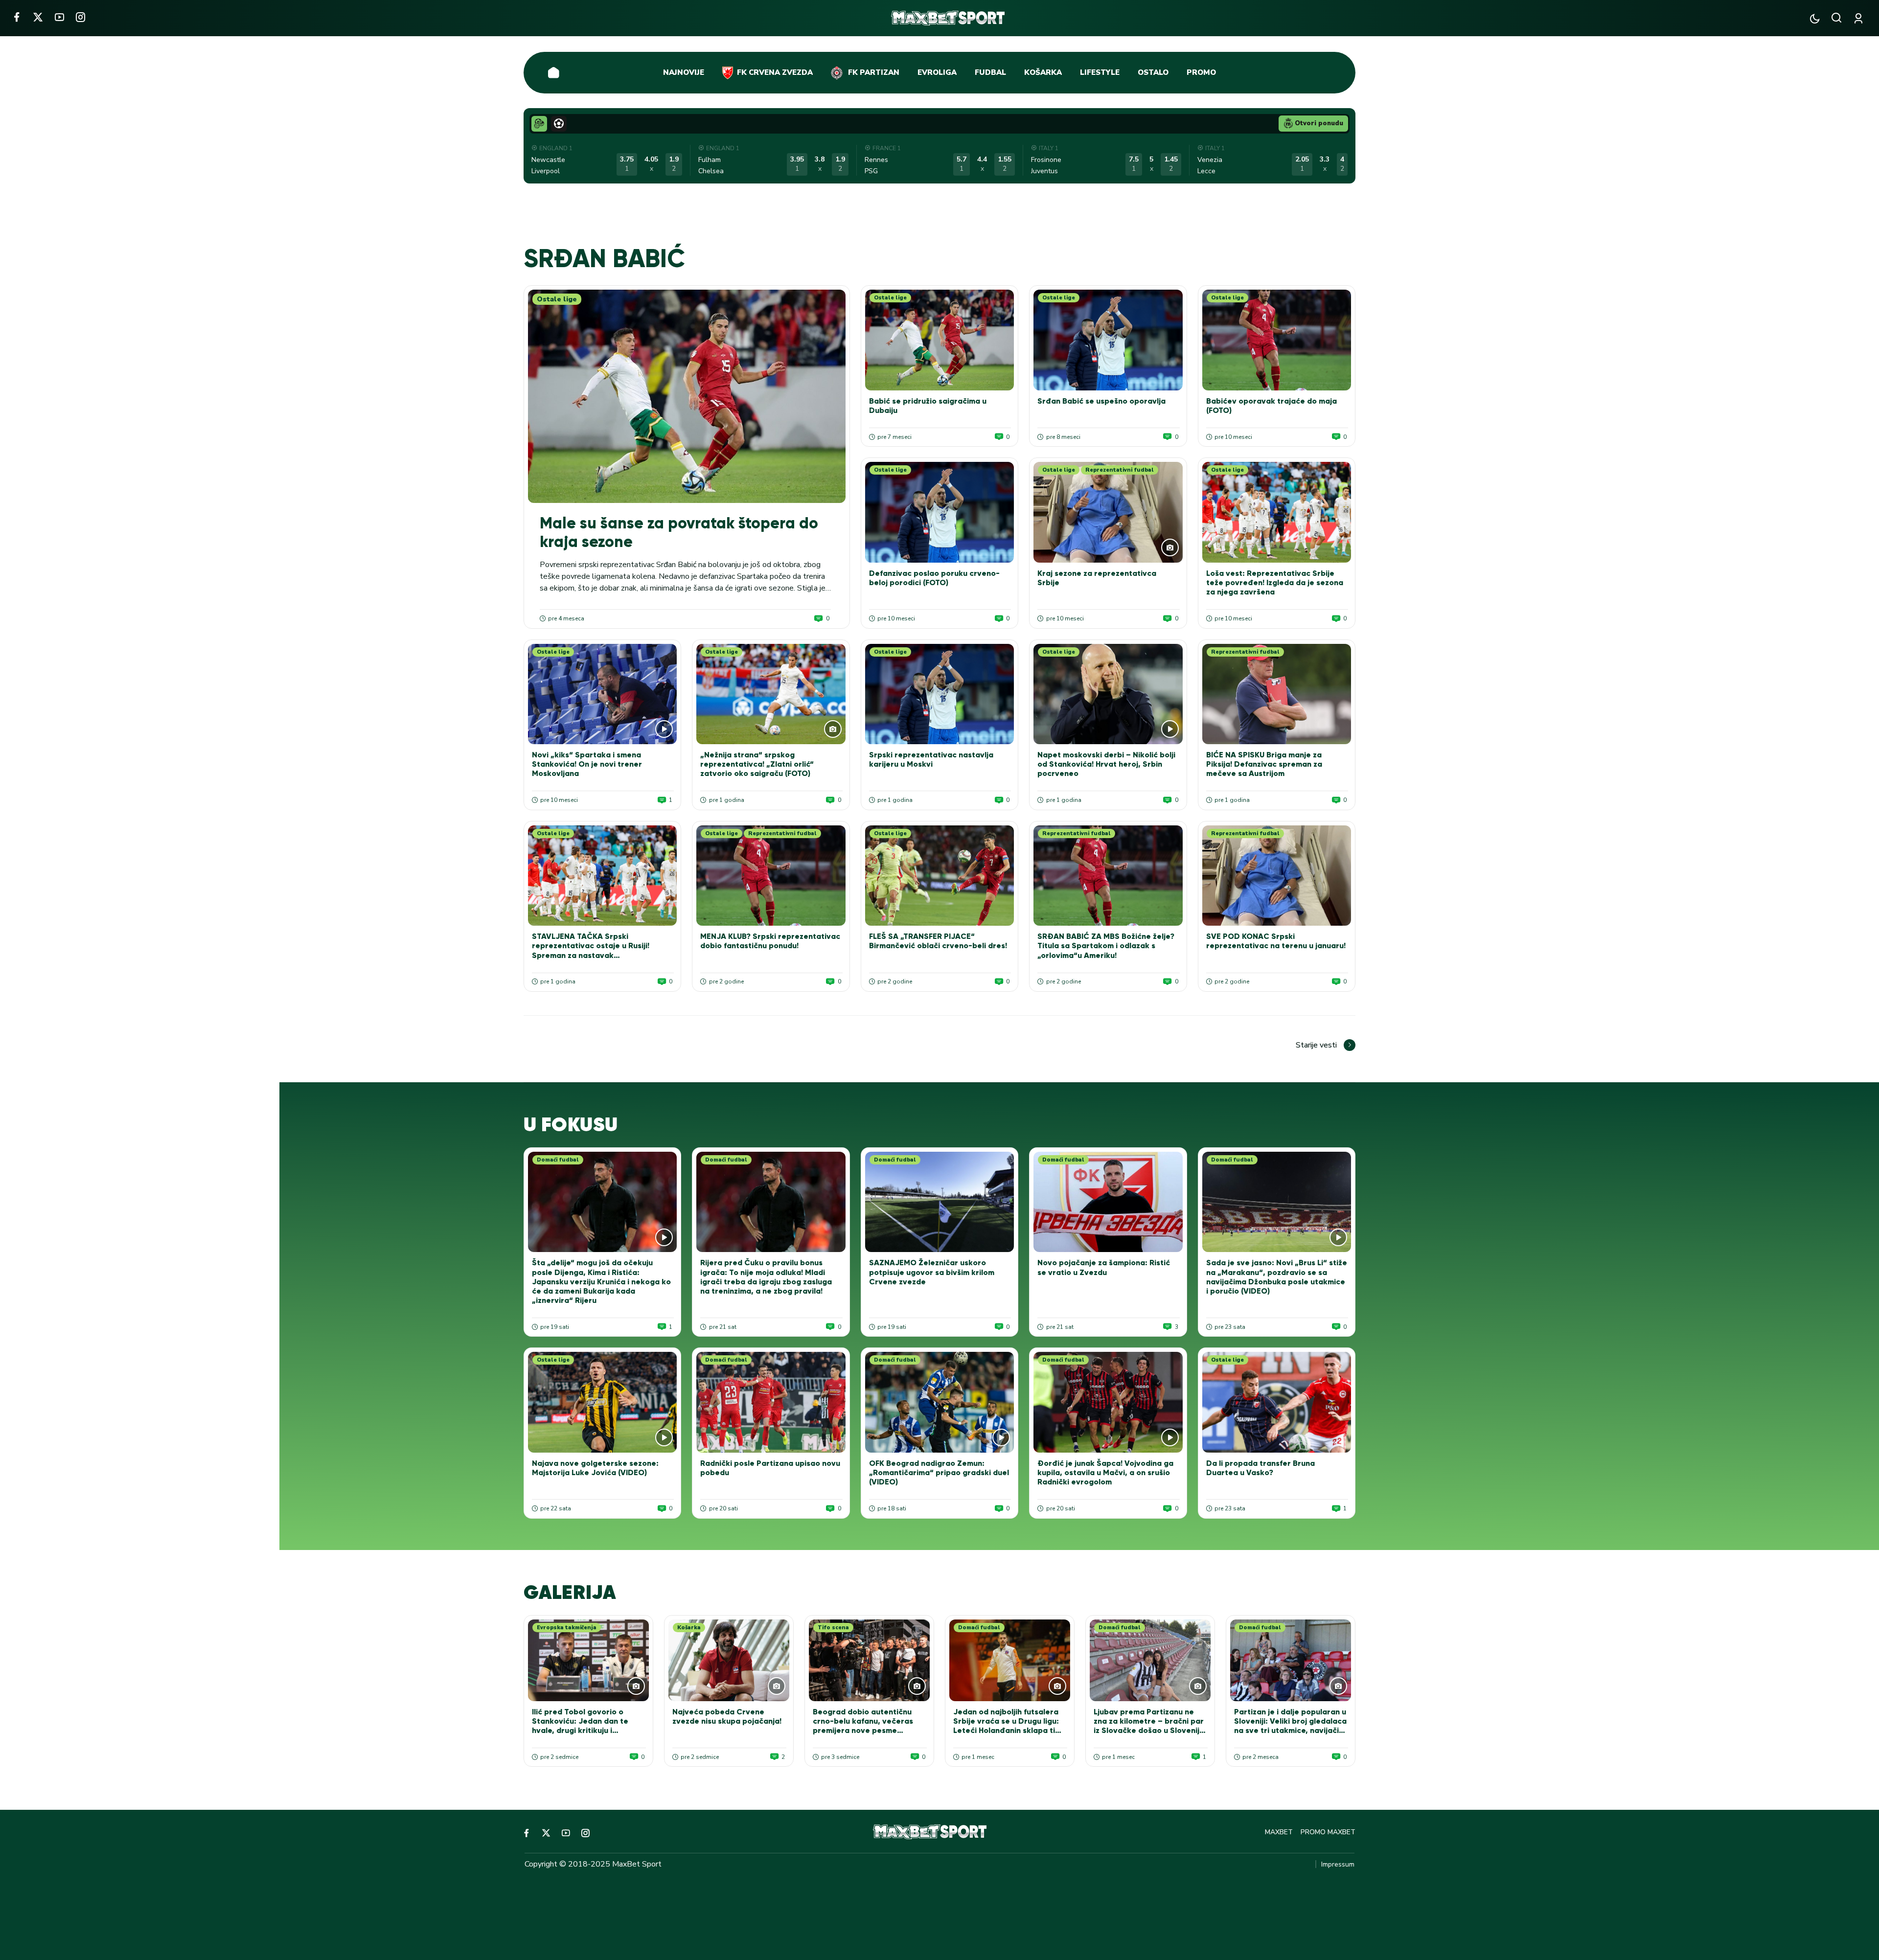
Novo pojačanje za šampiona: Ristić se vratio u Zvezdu (1104, 1267)
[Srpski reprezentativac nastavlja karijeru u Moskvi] (939, 694)
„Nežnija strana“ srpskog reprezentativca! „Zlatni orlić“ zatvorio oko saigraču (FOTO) (757, 764)
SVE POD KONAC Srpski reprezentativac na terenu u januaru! (1276, 941)
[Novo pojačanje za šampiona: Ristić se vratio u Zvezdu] (1108, 1202)
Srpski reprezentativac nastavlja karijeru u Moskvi (931, 759)
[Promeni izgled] (1815, 18)
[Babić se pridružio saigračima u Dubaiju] (939, 340)
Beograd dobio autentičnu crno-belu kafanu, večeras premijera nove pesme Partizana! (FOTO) (863, 1726)
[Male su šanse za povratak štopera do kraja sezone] (687, 396)
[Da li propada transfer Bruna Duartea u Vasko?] (1277, 1402)
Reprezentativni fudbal (1120, 470)
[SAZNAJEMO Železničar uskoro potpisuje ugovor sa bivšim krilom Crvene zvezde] (939, 1202)
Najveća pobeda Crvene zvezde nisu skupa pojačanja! (727, 1716)
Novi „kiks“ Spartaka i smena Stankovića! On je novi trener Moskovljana (587, 764)
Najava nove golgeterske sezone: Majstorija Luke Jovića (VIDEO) (595, 1468)
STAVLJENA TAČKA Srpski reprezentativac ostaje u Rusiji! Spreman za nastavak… (591, 946)
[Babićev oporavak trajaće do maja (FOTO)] (1277, 340)
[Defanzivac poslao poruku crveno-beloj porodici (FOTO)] (939, 512)
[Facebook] (16, 17)
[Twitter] (38, 17)
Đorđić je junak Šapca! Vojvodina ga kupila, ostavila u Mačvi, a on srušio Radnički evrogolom (1105, 1472)
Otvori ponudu (1319, 123)
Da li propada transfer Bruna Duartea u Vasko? (1260, 1468)
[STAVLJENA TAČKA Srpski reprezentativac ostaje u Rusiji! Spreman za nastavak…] (602, 876)
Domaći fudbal (558, 1160)
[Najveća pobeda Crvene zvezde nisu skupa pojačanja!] (729, 1660)
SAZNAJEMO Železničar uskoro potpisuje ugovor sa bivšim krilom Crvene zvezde (932, 1272)
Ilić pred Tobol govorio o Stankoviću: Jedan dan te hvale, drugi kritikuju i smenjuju (580, 1726)
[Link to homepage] (948, 18)
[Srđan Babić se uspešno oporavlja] (1108, 340)
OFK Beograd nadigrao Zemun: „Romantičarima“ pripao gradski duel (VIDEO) (939, 1472)
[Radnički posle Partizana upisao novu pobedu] (771, 1402)
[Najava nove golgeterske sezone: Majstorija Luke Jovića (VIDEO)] (602, 1402)
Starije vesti (1316, 1045)
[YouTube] (59, 17)
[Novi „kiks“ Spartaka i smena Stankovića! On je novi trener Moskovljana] (602, 694)
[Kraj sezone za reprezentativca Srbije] (1108, 512)
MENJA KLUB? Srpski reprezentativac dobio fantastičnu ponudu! (770, 941)
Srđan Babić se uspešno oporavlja (1101, 401)
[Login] (1860, 18)
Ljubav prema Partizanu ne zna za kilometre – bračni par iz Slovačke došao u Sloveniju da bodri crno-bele (1149, 1726)
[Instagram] (80, 17)
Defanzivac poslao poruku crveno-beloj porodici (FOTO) (934, 578)
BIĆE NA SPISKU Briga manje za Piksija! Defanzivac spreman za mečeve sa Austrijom (1264, 764)
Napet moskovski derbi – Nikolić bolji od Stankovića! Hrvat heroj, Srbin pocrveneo (1106, 764)
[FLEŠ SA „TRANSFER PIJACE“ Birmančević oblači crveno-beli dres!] (939, 876)
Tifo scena (833, 1628)
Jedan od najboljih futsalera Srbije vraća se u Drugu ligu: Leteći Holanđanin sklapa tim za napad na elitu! (1007, 1726)
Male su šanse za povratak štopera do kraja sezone (679, 532)
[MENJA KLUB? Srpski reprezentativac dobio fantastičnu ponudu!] (771, 876)
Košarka (689, 1628)
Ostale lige (557, 299)
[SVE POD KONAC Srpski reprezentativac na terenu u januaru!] (1277, 876)
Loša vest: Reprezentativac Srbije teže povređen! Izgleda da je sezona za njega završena (1275, 582)
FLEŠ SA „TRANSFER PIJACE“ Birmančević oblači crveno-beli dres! (938, 941)
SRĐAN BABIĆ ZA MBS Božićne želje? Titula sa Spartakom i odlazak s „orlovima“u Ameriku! (1106, 946)
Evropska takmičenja (567, 1628)
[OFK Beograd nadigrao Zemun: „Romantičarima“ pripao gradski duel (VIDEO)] (939, 1402)
